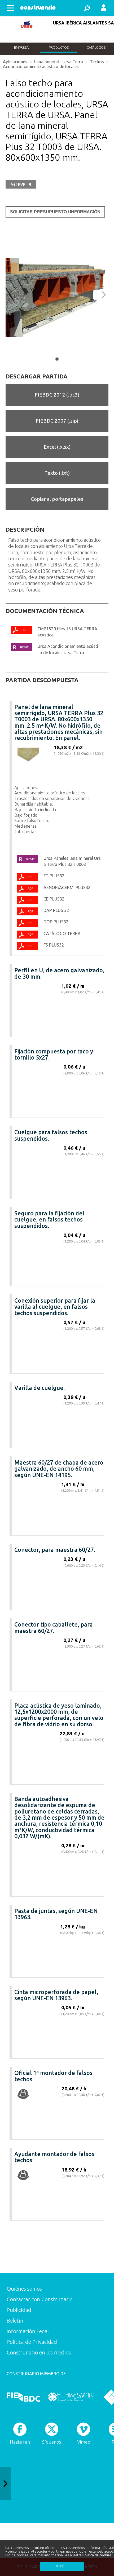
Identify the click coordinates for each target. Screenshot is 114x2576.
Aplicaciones (15, 62)
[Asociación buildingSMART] (72, 2397)
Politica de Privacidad (32, 2342)
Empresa (21, 47)
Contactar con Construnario (40, 2299)
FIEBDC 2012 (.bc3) (57, 395)
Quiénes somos (24, 2289)
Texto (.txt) (57, 473)
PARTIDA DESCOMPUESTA (42, 680)
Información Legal (28, 2331)
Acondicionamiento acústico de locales (41, 66)
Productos (59, 47)
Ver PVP (21, 184)
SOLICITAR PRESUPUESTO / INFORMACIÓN (55, 212)
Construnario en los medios (39, 2352)
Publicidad (19, 2310)
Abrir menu (11, 8)
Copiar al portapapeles (57, 499)
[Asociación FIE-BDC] (23, 2397)
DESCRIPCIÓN (25, 530)
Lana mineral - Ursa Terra (59, 62)
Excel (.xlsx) (57, 447)
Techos (97, 62)
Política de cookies (97, 2555)
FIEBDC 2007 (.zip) (57, 421)
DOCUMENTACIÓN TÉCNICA (45, 611)
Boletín (15, 2321)
